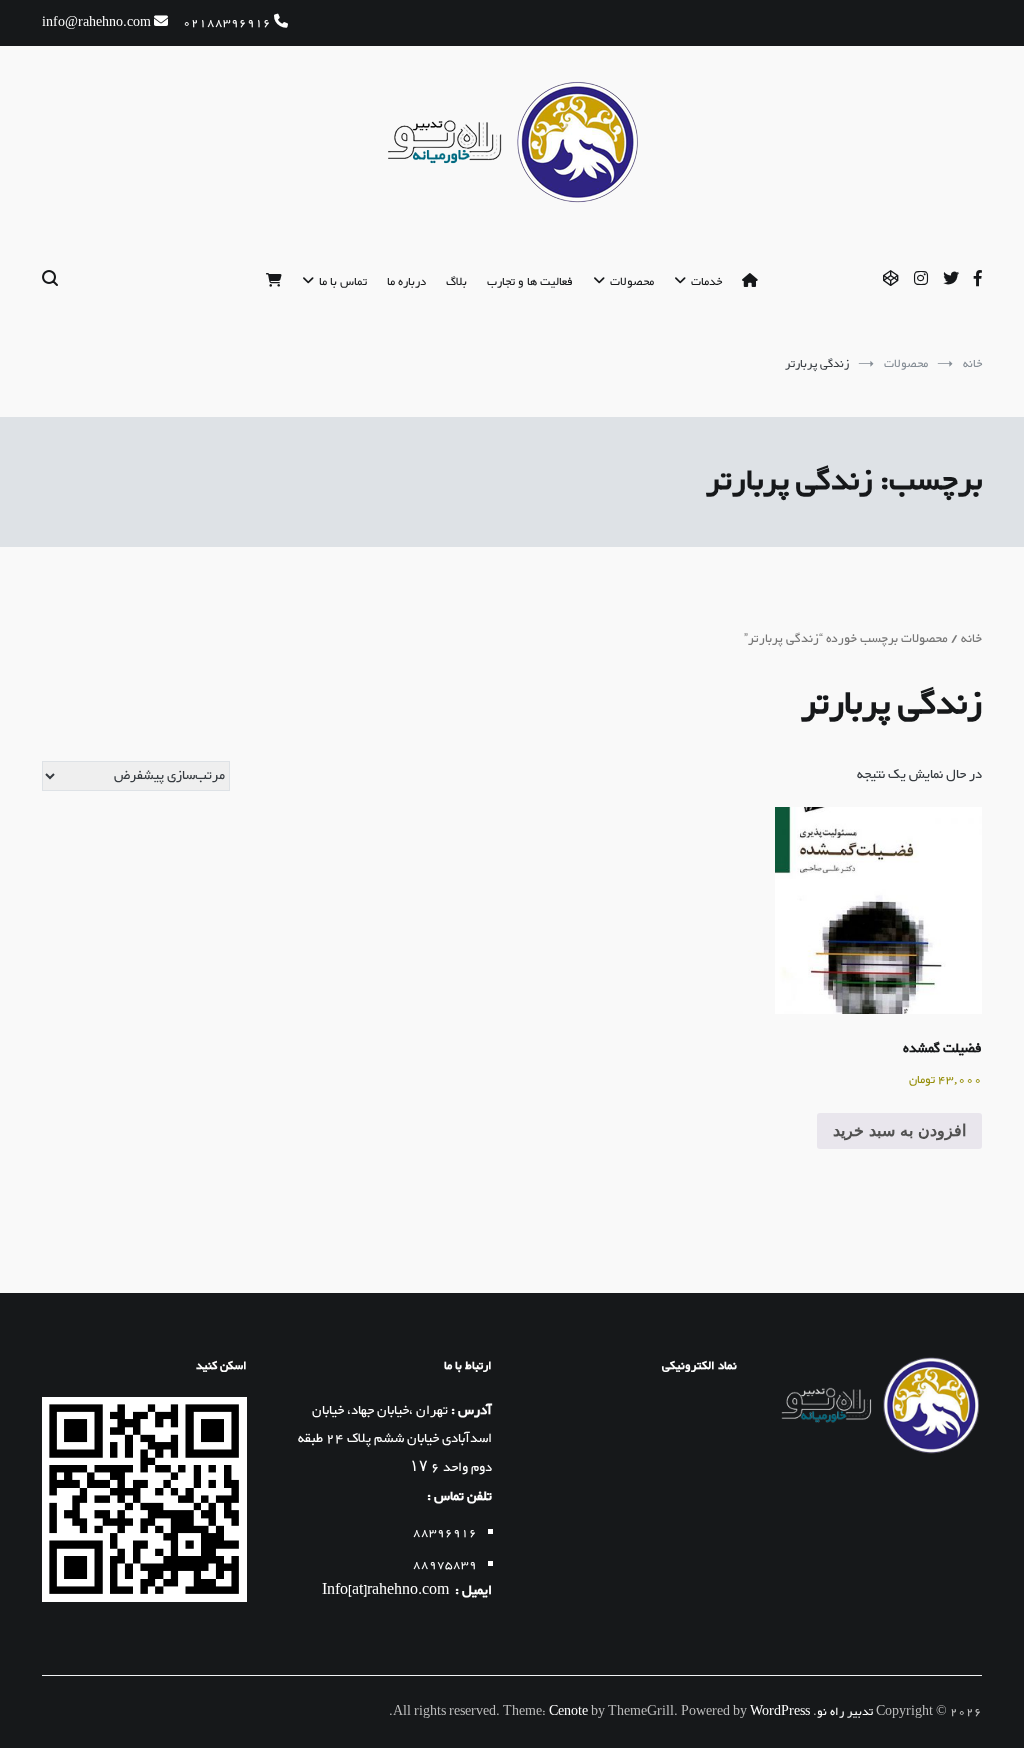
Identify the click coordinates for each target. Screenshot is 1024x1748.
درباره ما (406, 282)
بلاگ (456, 282)
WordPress (780, 1712)
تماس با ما (343, 282)
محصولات (632, 282)
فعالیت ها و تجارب (530, 282)
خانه (971, 639)
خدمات (706, 282)
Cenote (568, 1712)
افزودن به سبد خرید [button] (899, 1130)
